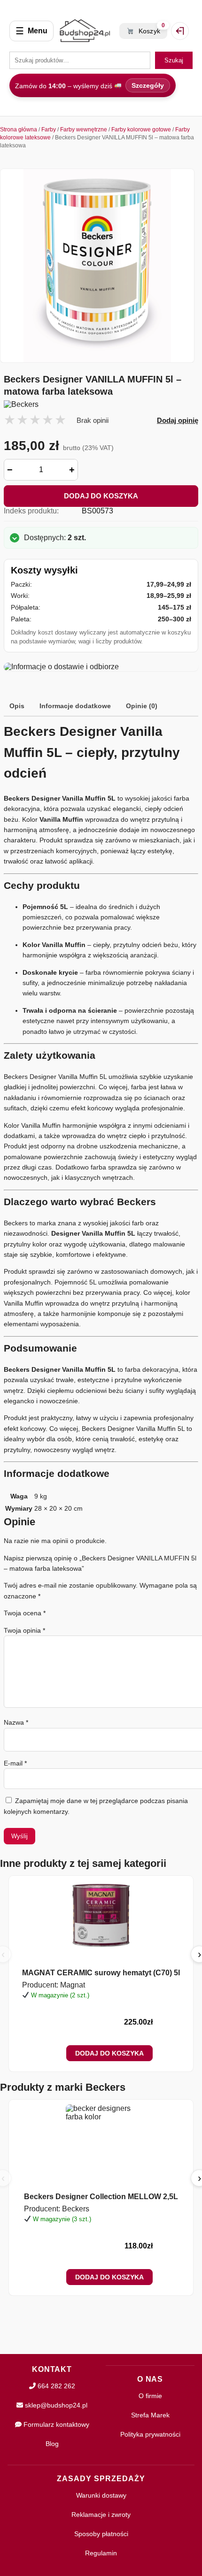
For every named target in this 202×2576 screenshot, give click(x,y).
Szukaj (174, 60)
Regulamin (101, 2553)
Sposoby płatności (101, 2534)
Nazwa (16, 1722)
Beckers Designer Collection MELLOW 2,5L (101, 2197)
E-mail (15, 1763)
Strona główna (19, 130)
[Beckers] (101, 405)
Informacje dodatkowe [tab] (75, 706)
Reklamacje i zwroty (101, 2515)
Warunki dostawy (101, 2495)
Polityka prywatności (150, 2434)
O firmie (150, 2396)
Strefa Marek (150, 2415)
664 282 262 (55, 2386)
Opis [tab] (17, 706)
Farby (49, 130)
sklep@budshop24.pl (55, 2405)
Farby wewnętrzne (84, 130)
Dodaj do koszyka (101, 496)
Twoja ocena (25, 1613)
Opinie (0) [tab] (142, 706)
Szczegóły (148, 85)
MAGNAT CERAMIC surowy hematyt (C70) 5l (101, 1973)
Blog (52, 2444)
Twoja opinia (24, 1630)
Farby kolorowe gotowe (141, 130)
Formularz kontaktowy (55, 2424)
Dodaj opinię (178, 420)
